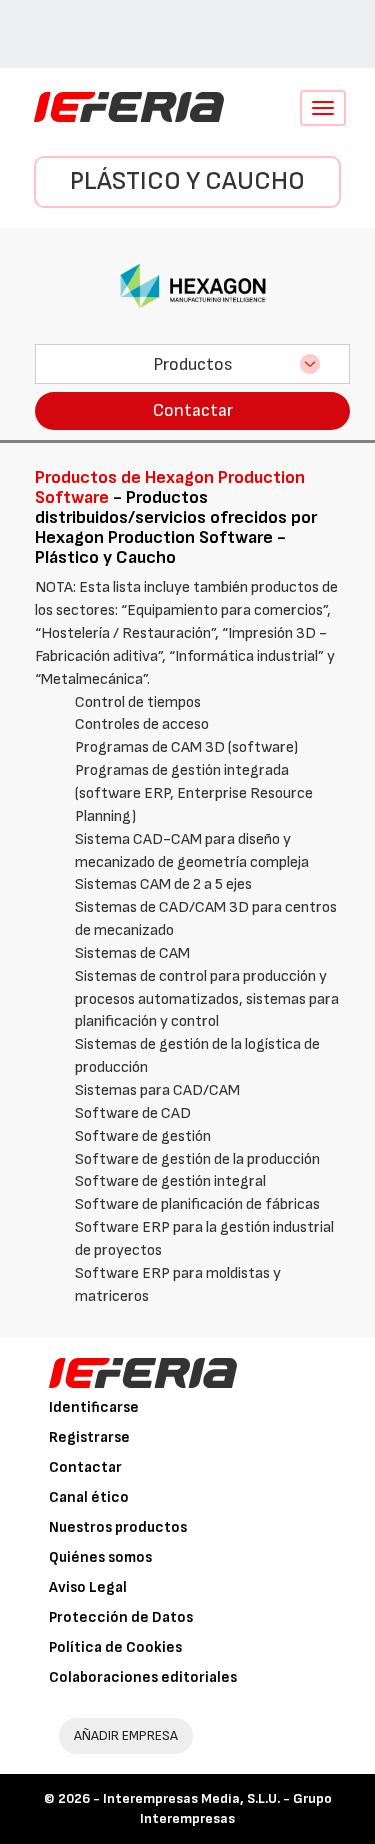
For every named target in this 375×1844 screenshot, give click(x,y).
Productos (193, 364)
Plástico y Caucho (187, 181)
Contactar (193, 410)
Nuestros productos (118, 1527)
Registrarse (89, 1437)
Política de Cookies (115, 1647)
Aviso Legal (88, 1587)
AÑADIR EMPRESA (126, 1735)
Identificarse (94, 1407)
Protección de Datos (121, 1617)
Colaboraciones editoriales (143, 1677)
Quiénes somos (100, 1557)
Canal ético (89, 1497)
